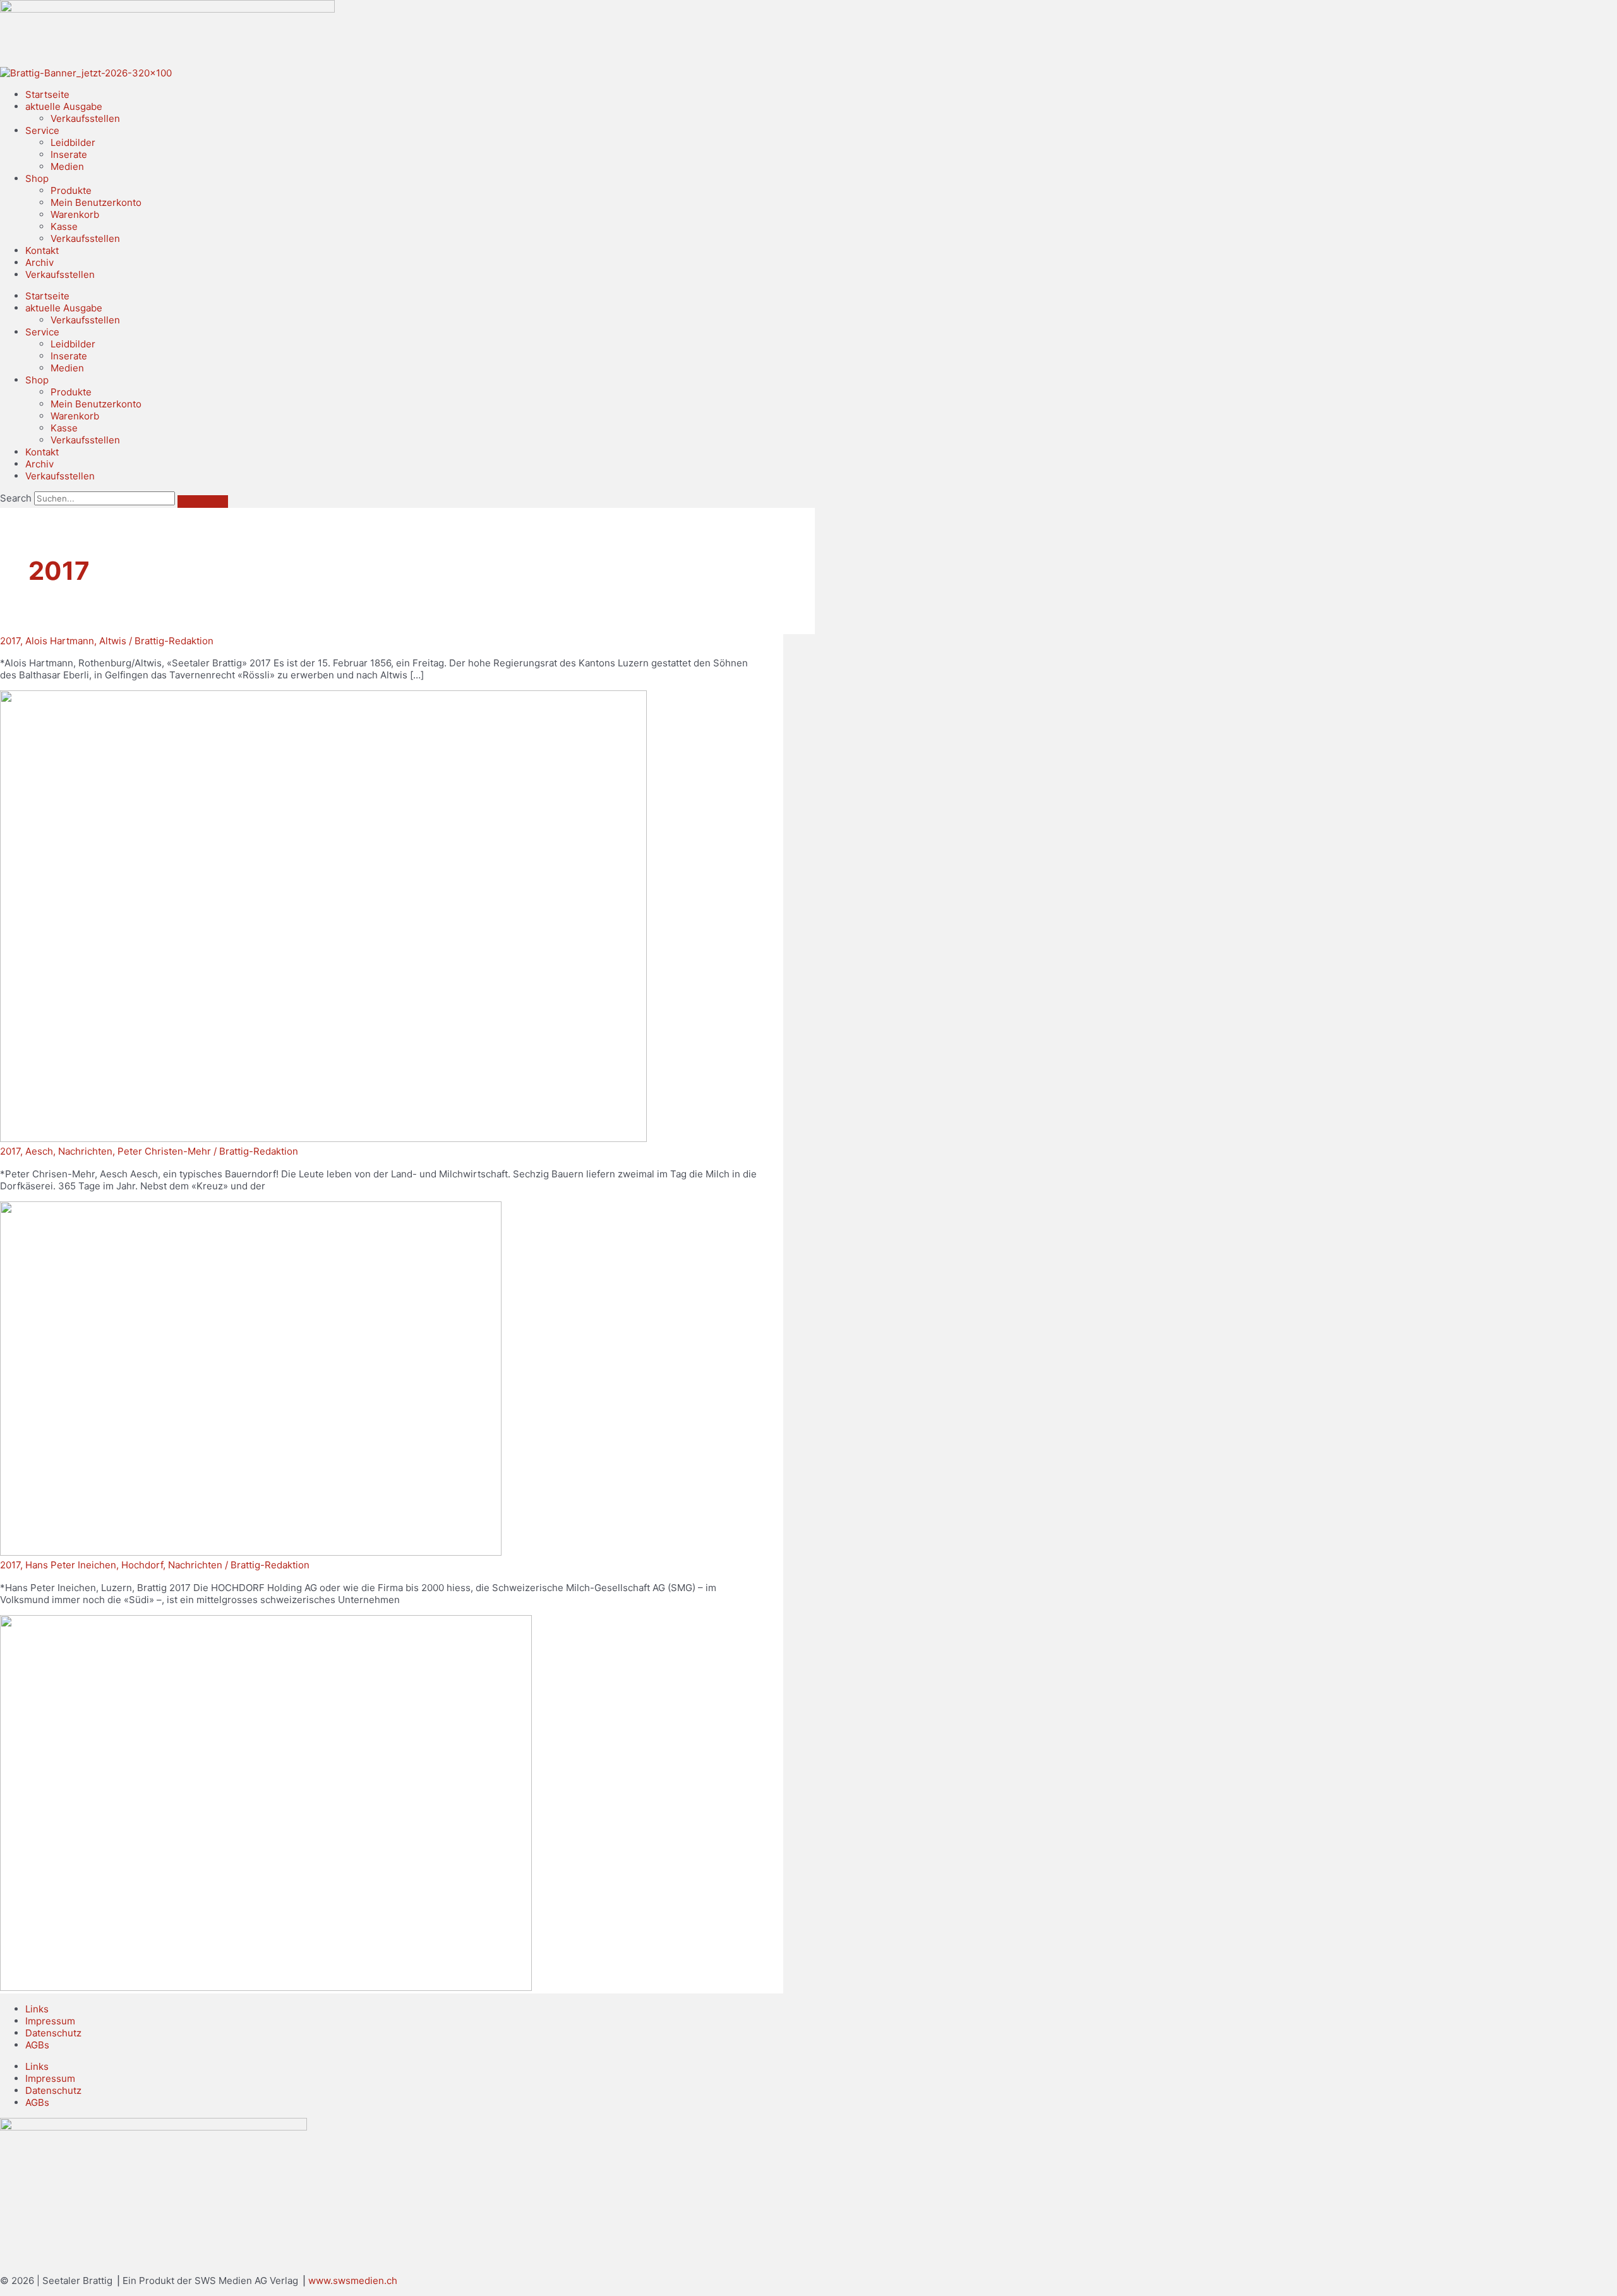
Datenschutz (53, 2033)
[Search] (203, 502)
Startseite (47, 94)
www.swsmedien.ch (353, 2281)
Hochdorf (142, 1565)
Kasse (64, 226)
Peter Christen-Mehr (164, 1151)
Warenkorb (75, 214)
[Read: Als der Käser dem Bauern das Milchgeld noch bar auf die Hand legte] (251, 1552)
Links (37, 2009)
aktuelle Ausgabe (64, 106)
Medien (67, 166)
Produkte (71, 190)
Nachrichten (85, 1151)
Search (16, 498)
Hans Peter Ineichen (71, 1565)
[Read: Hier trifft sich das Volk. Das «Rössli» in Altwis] (323, 1139)
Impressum (50, 2021)
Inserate (69, 154)
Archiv (39, 262)
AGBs (37, 2045)
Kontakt (42, 250)
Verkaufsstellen (85, 118)
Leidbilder (73, 142)
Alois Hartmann (60, 641)
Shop (37, 178)
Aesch (39, 1151)
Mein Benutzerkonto (96, 202)
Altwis (113, 641)
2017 (10, 641)
